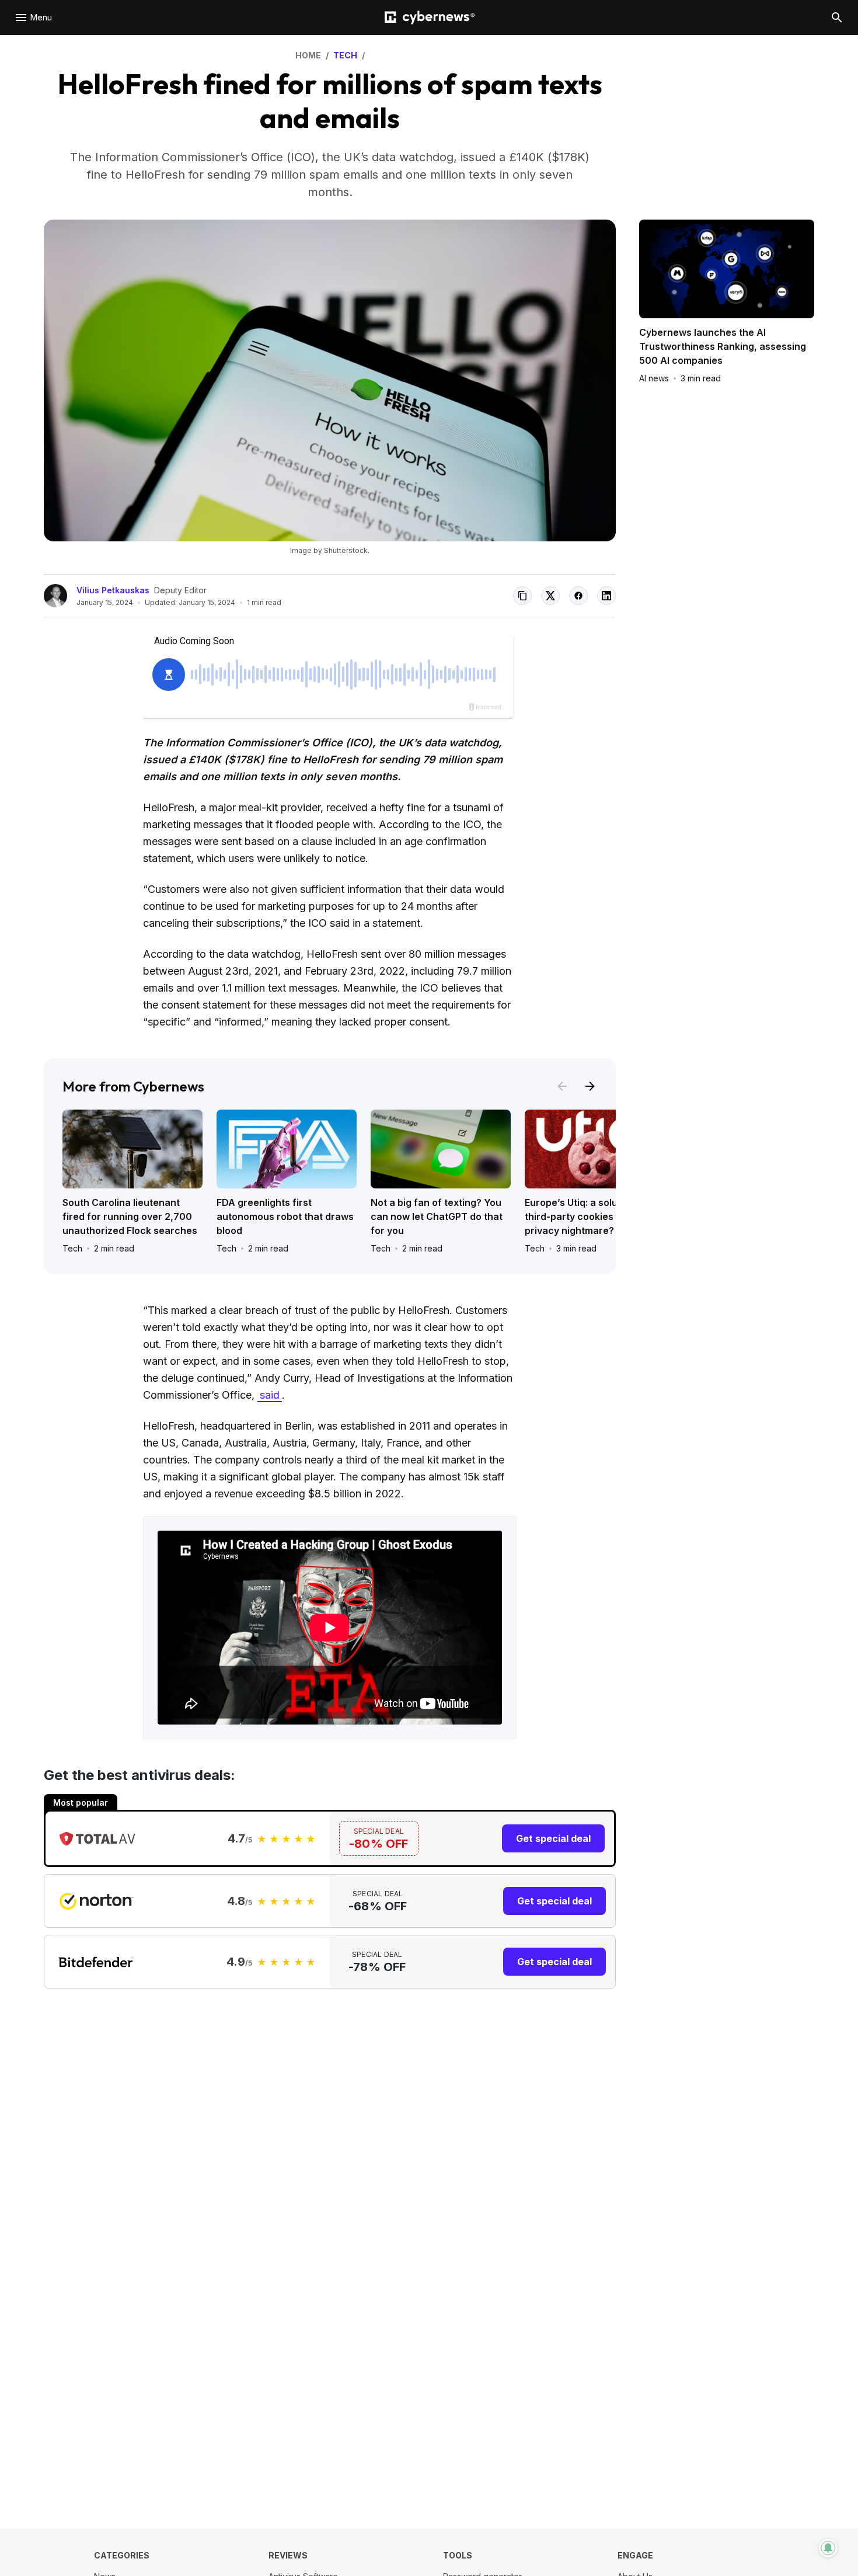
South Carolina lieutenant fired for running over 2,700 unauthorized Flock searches (130, 1216)
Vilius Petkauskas (113, 590)
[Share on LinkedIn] (606, 596)
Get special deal (553, 1838)
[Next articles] (590, 1086)
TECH (345, 55)
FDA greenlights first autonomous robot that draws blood (285, 1216)
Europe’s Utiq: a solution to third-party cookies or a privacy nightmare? (586, 1216)
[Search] (837, 18)
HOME (308, 55)
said (270, 1395)
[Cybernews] (430, 18)
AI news (654, 378)
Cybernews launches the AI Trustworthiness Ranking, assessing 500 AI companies (723, 346)
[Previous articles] (562, 1086)
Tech (72, 1248)
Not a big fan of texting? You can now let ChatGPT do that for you (437, 1216)
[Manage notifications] (828, 2548)
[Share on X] (550, 596)
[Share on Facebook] (578, 596)
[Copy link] (522, 596)
